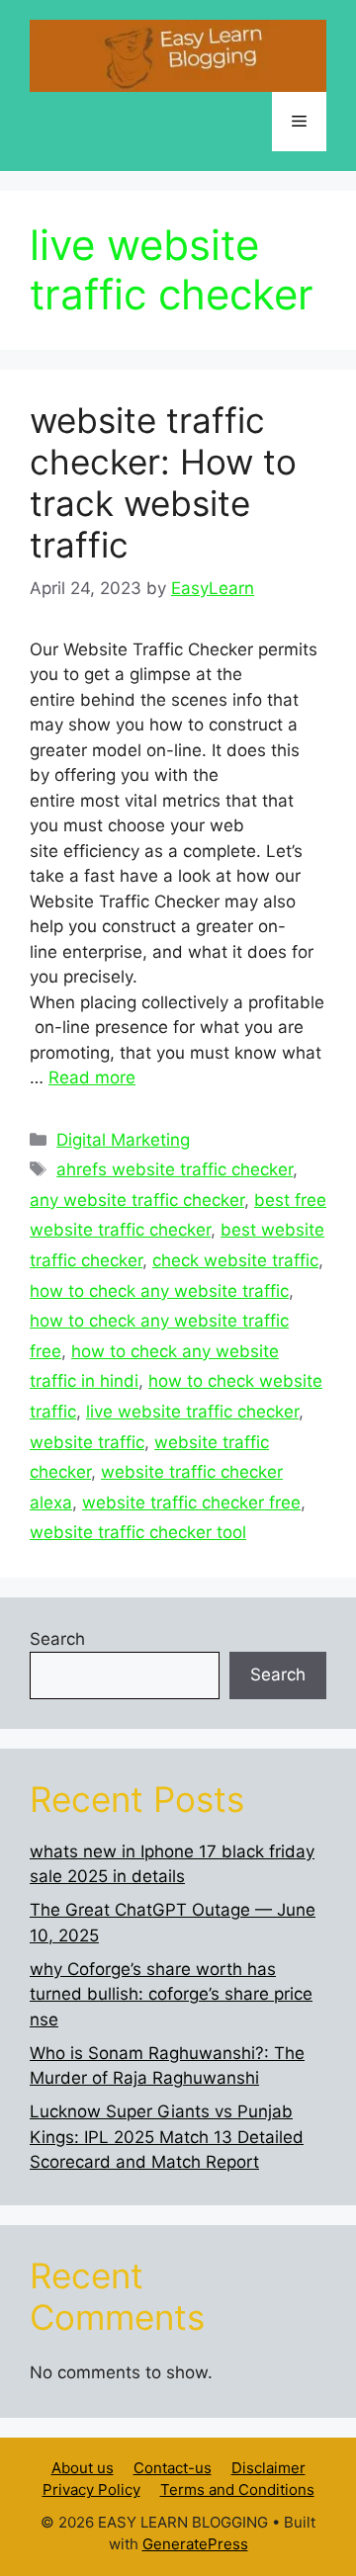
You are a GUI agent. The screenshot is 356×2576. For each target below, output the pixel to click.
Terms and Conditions (237, 2490)
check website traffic (235, 1260)
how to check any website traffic (159, 1291)
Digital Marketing (123, 1140)
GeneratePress (195, 2544)
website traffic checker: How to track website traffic (163, 482)
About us (83, 2468)
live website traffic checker (192, 1412)
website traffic (87, 1442)
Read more (92, 1077)
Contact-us (173, 2468)
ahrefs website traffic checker (175, 1169)
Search (57, 1639)
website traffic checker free (191, 1503)
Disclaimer (268, 2468)
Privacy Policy (91, 2490)
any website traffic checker (137, 1200)
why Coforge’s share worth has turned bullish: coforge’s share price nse (171, 1994)
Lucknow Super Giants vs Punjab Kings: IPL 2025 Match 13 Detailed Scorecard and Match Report (167, 2137)
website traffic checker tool (138, 1532)
